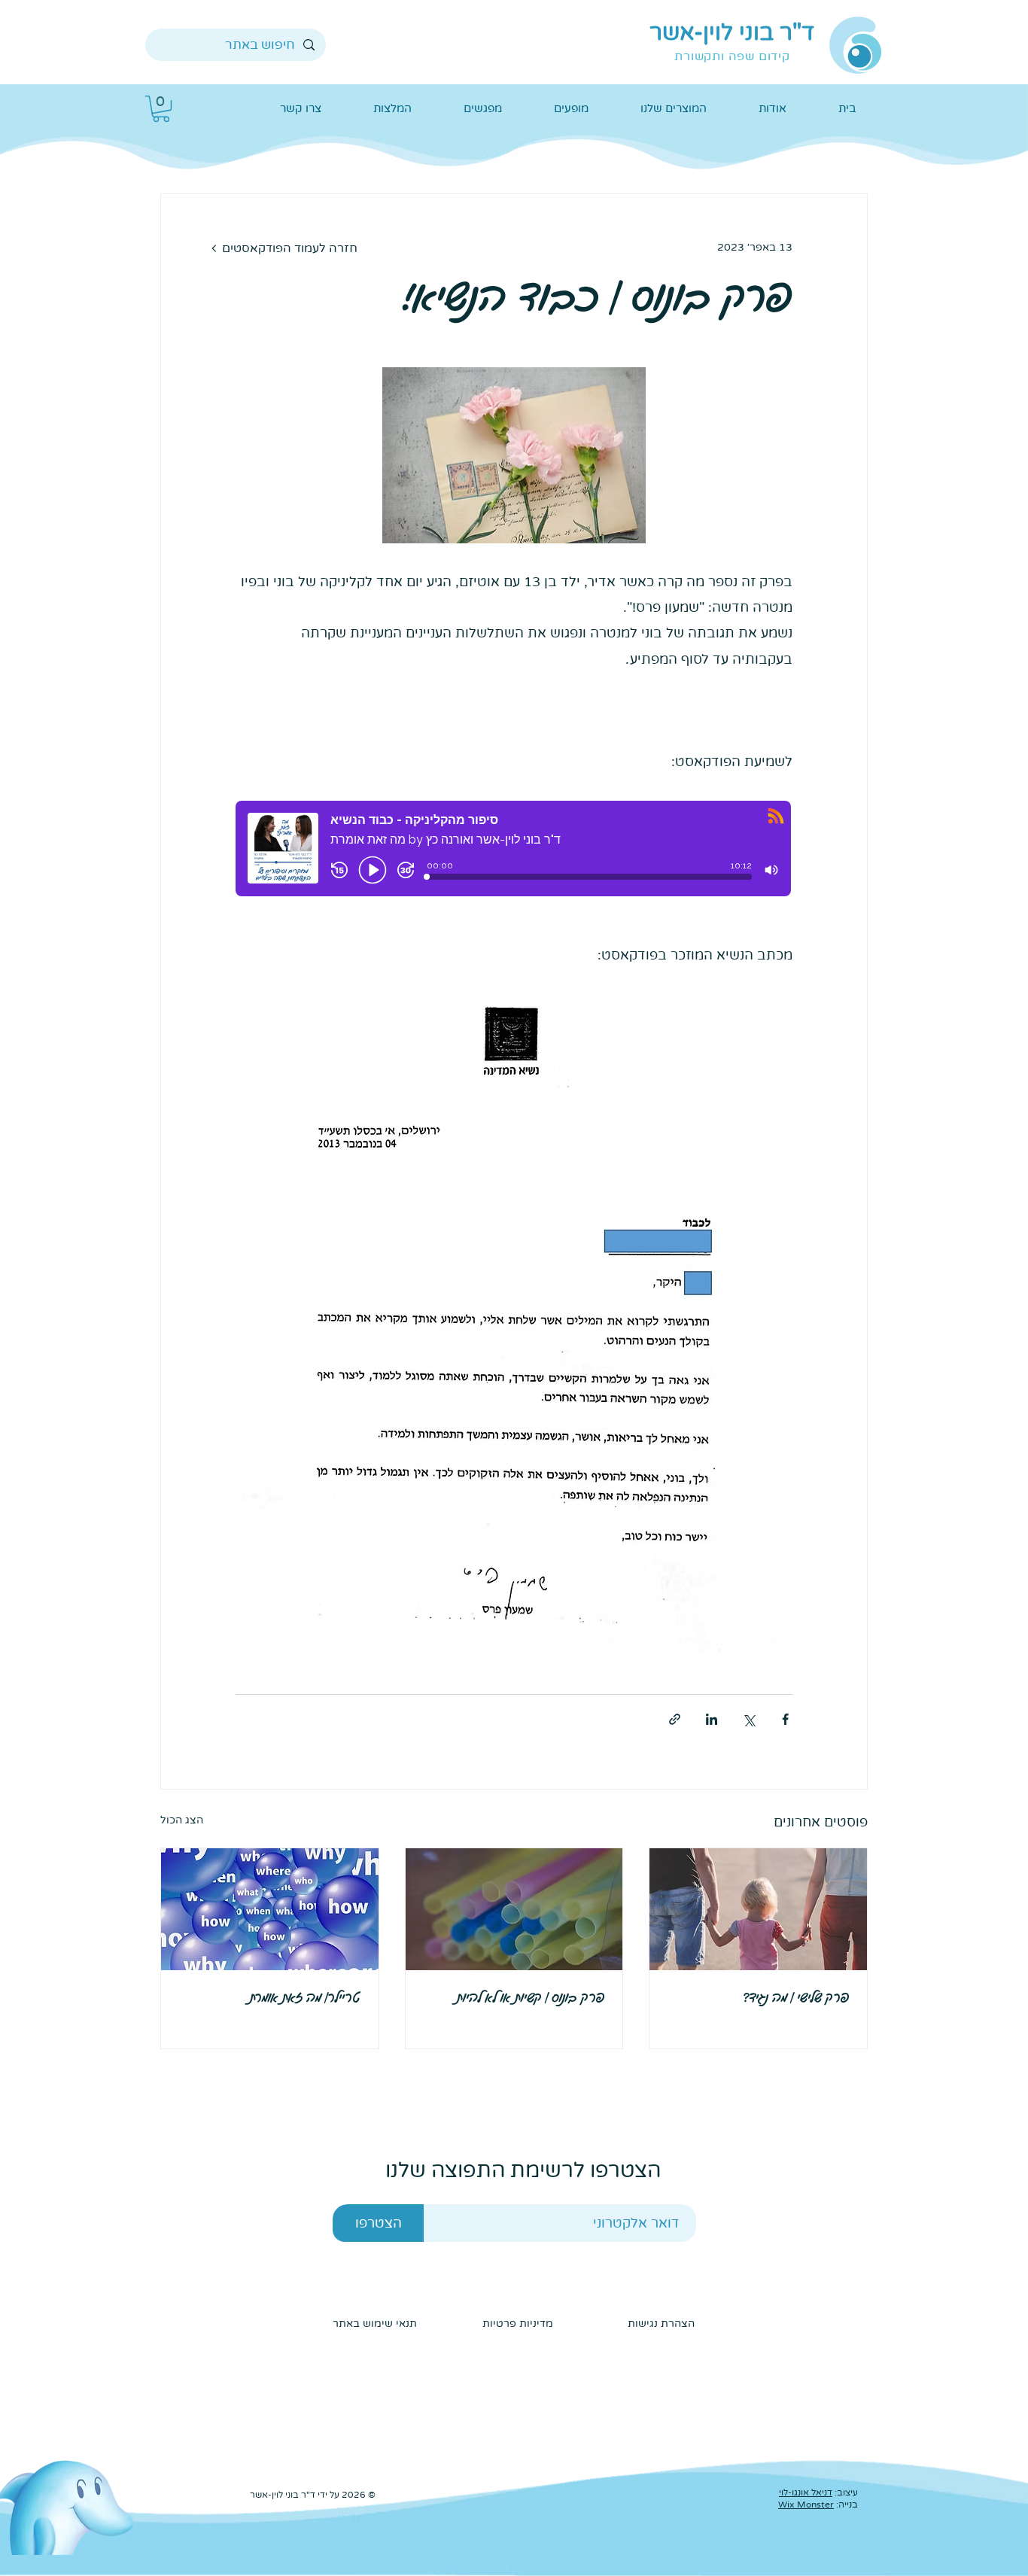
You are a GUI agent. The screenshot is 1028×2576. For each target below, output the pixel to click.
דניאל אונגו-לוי (806, 2492)
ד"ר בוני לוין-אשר (732, 33)
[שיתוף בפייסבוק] (785, 1719)
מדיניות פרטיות (516, 2324)
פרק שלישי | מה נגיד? (796, 1998)
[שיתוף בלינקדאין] (712, 1719)
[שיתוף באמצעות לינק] (675, 1719)
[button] (161, 109)
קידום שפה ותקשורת (732, 56)
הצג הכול (182, 1820)
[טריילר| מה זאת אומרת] (270, 1909)
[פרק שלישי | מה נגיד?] (758, 1909)
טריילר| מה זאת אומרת (305, 1998)
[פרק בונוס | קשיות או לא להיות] (514, 1909)
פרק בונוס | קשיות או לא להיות (531, 1998)
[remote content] (514, 859)
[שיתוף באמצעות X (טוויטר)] (748, 1719)
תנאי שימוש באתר (375, 2324)
